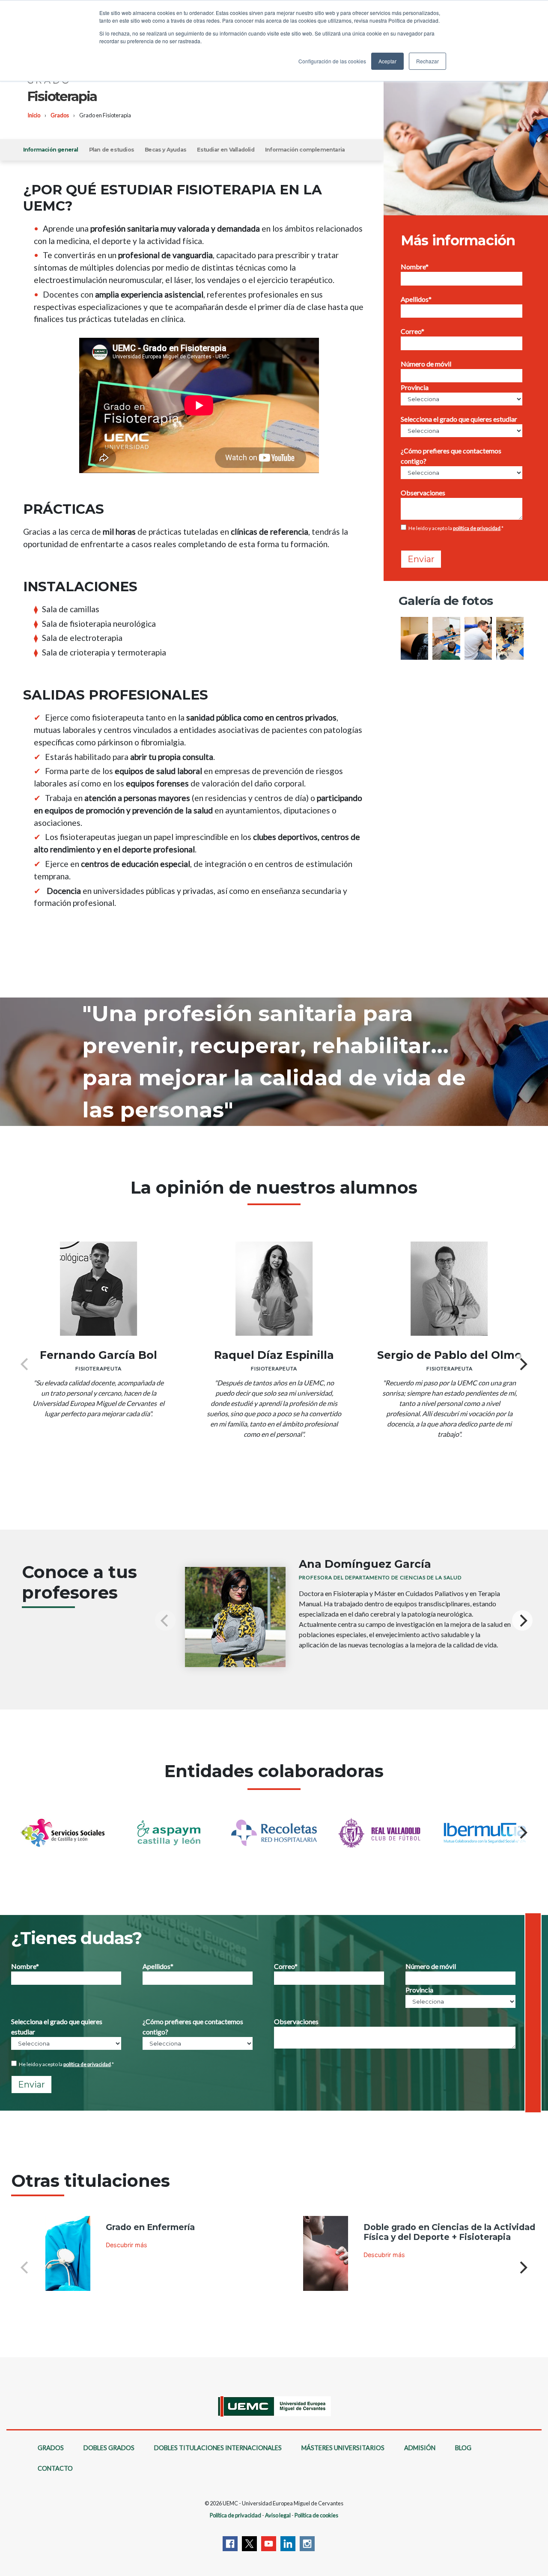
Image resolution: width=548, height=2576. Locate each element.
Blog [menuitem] (463, 2448)
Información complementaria (305, 150)
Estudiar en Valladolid (225, 150)
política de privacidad (477, 528)
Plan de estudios (112, 150)
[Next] (522, 1364)
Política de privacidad (235, 2515)
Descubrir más (127, 2245)
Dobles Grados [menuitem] (109, 2448)
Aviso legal (278, 2515)
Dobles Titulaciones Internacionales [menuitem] (218, 2448)
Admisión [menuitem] (420, 2448)
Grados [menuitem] (51, 2448)
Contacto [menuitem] (55, 2468)
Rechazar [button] (427, 61)
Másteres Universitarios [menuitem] (343, 2448)
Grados (60, 115)
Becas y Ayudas (165, 150)
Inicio (34, 115)
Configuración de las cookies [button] (332, 61)
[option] (472, 640)
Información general (51, 150)
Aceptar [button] (387, 61)
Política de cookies (316, 2515)
